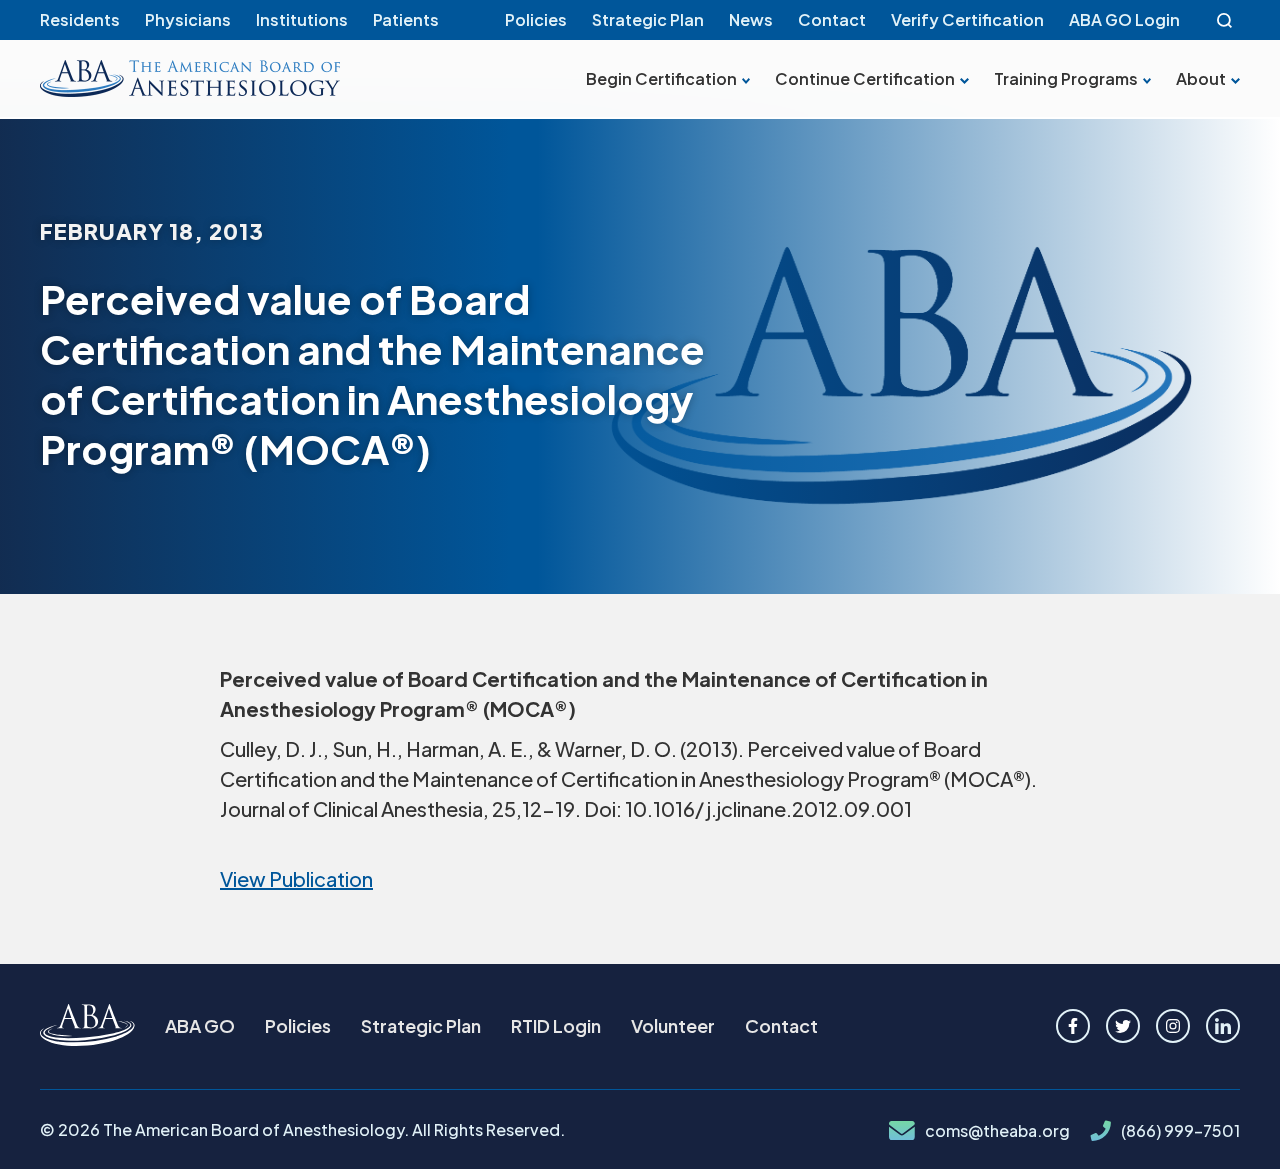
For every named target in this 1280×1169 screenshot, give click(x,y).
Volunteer (673, 1025)
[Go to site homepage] (87, 1026)
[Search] (1225, 20)
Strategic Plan (648, 19)
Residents (80, 19)
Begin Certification (661, 79)
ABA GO (200, 1025)
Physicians (188, 19)
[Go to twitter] (1123, 1026)
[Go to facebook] (1073, 1026)
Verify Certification (967, 19)
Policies (536, 19)
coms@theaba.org (997, 1131)
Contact (832, 19)
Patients (406, 19)
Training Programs (1066, 79)
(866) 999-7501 (1180, 1131)
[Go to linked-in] (1223, 1026)
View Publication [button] (296, 878)
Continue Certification (865, 79)
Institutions (302, 19)
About (1201, 79)
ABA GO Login (1124, 19)
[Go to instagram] (1173, 1026)
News (751, 19)
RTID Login (556, 1025)
